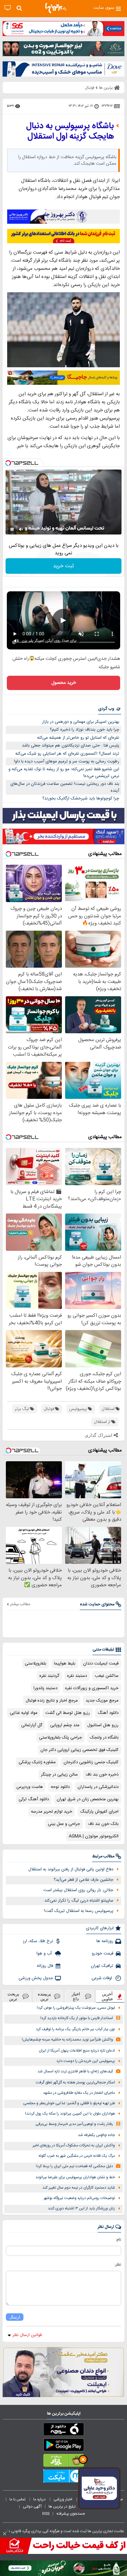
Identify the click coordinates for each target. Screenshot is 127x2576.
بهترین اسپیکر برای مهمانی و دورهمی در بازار (81, 722)
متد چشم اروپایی (65, 1725)
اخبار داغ (76, 1996)
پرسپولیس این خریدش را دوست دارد (86, 2061)
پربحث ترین (13, 1996)
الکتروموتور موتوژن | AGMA (94, 1836)
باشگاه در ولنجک (104, 1738)
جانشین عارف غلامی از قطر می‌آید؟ (84, 1880)
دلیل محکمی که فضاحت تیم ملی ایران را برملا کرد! (74, 2166)
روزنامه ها (105, 1941)
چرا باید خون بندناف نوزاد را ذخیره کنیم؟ (85, 730)
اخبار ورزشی (63, 2499)
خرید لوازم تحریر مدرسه (52, 1812)
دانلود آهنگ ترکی (34, 1799)
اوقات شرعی (102, 1978)
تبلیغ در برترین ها (62, 2507)
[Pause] (12, 529)
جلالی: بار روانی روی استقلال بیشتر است (78, 1890)
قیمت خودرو (103, 1954)
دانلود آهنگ (108, 1713)
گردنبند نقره (49, 1676)
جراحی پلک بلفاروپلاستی (61, 1738)
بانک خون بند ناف (103, 1824)
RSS (46, 2514)
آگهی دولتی (32, 2507)
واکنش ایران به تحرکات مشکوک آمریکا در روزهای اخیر (74, 2146)
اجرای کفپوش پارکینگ (99, 1812)
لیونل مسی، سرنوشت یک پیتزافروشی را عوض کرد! (76, 2008)
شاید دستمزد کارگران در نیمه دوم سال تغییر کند (79, 2188)
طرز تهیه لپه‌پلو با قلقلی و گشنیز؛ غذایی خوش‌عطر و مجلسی (69, 2103)
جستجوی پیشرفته (71, 2514)
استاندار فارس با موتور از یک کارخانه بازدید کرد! (77, 2018)
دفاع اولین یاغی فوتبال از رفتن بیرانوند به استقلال (71, 1869)
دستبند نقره (77, 1676)
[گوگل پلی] (63, 2446)
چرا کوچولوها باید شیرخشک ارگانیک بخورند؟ (81, 798)
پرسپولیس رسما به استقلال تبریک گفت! (79, 1911)
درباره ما (40, 2499)
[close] (5, 2534)
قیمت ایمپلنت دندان (101, 1664)
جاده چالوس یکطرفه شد (96, 2135)
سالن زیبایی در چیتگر (59, 1775)
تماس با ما (18, 2499)
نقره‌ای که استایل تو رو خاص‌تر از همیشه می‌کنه (78, 738)
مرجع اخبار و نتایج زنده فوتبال (52, 1701)
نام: (118, 2240)
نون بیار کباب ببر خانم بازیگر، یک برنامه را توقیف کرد (75, 2029)
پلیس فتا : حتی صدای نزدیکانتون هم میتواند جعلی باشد (71, 746)
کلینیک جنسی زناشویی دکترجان (91, 1762)
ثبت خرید (63, 566)
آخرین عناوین (107, 1996)
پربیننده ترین (44, 1996)
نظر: (118, 2265)
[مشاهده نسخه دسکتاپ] (8, 8)
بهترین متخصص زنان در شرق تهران (88, 1799)
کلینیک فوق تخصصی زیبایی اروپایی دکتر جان (79, 1750)
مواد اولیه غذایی (24, 1713)
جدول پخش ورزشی (36, 1978)
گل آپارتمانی (32, 1725)
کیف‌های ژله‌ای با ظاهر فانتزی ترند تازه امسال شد (75, 2072)
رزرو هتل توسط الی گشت (68, 1713)
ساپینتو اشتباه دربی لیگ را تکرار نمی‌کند (79, 1901)
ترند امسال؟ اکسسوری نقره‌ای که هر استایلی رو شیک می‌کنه (67, 754)
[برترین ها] (56, 8)
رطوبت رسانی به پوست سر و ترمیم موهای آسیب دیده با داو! (67, 761)
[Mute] (21, 529)
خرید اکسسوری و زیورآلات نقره (92, 1688)
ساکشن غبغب (107, 1676)
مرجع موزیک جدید (102, 1701)
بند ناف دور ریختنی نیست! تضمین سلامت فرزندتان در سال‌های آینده (65, 787)
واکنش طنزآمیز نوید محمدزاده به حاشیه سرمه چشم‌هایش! (67, 2040)
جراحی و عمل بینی (64, 1824)
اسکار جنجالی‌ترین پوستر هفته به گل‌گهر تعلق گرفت (75, 2083)
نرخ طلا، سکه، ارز (38, 1941)
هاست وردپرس (30, 1787)
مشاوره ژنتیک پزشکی (37, 1762)
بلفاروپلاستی (35, 1664)
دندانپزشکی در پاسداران (98, 1787)
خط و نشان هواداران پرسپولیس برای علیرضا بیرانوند (75, 2177)
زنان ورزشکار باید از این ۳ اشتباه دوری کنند (81, 2209)
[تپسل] (8, 463)
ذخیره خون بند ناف (102, 1775)
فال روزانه (45, 1966)
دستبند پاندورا (45, 1688)
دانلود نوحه (60, 1787)
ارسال (15, 2317)
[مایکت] (63, 2477)
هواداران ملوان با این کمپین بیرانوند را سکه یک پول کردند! (70, 2114)
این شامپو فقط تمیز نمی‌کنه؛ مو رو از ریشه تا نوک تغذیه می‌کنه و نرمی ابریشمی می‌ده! (64, 773)
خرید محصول (64, 683)
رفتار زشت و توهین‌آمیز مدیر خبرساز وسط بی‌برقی (74, 2124)
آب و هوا (45, 1954)
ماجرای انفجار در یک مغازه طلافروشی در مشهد (79, 2093)
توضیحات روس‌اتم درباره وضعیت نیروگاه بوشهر (79, 2198)
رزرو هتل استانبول (103, 1725)
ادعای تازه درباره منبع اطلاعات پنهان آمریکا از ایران (77, 2051)
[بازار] (63, 2462)
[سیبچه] (63, 2431)
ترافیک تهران (102, 1966)
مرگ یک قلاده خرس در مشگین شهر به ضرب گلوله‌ (77, 2156)
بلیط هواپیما (65, 1664)
